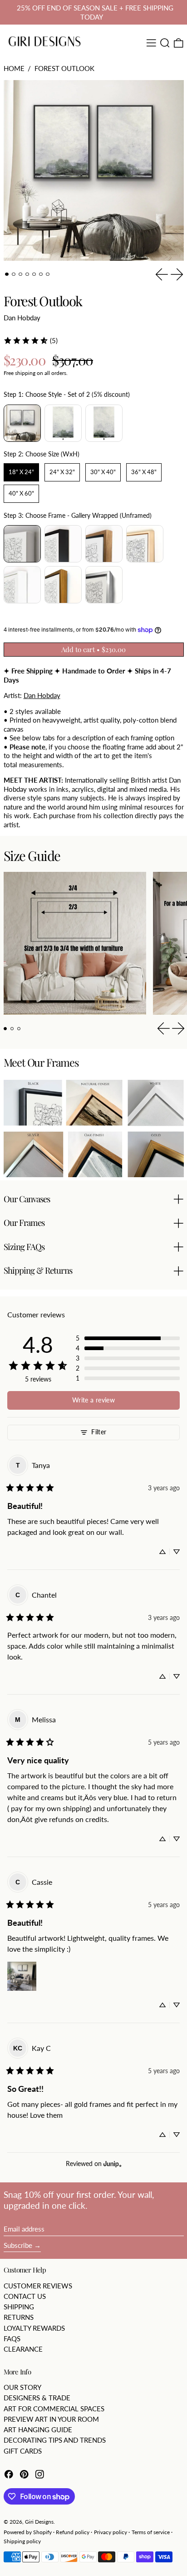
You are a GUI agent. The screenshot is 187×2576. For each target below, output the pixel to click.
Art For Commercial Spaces (54, 2409)
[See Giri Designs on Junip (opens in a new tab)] (113, 2164)
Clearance (23, 2349)
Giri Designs (39, 2522)
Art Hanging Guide (38, 2429)
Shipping (19, 2307)
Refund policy (73, 2532)
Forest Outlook (64, 68)
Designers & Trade (37, 2398)
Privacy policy (111, 2532)
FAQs (12, 2338)
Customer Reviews (38, 2286)
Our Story (22, 2387)
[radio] (22, 423)
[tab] (7, 274)
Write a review (93, 1400)
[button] (165, 43)
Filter (99, 1432)
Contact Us (25, 2296)
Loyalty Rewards (34, 2328)
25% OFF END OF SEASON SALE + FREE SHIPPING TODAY (95, 12)
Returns (19, 2317)
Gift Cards (23, 2451)
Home (14, 68)
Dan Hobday (22, 318)
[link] (30, 340)
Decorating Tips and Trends (55, 2440)
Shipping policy (22, 2541)
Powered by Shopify (28, 2532)
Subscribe (18, 2245)
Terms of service (151, 2532)
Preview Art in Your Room (51, 2419)
